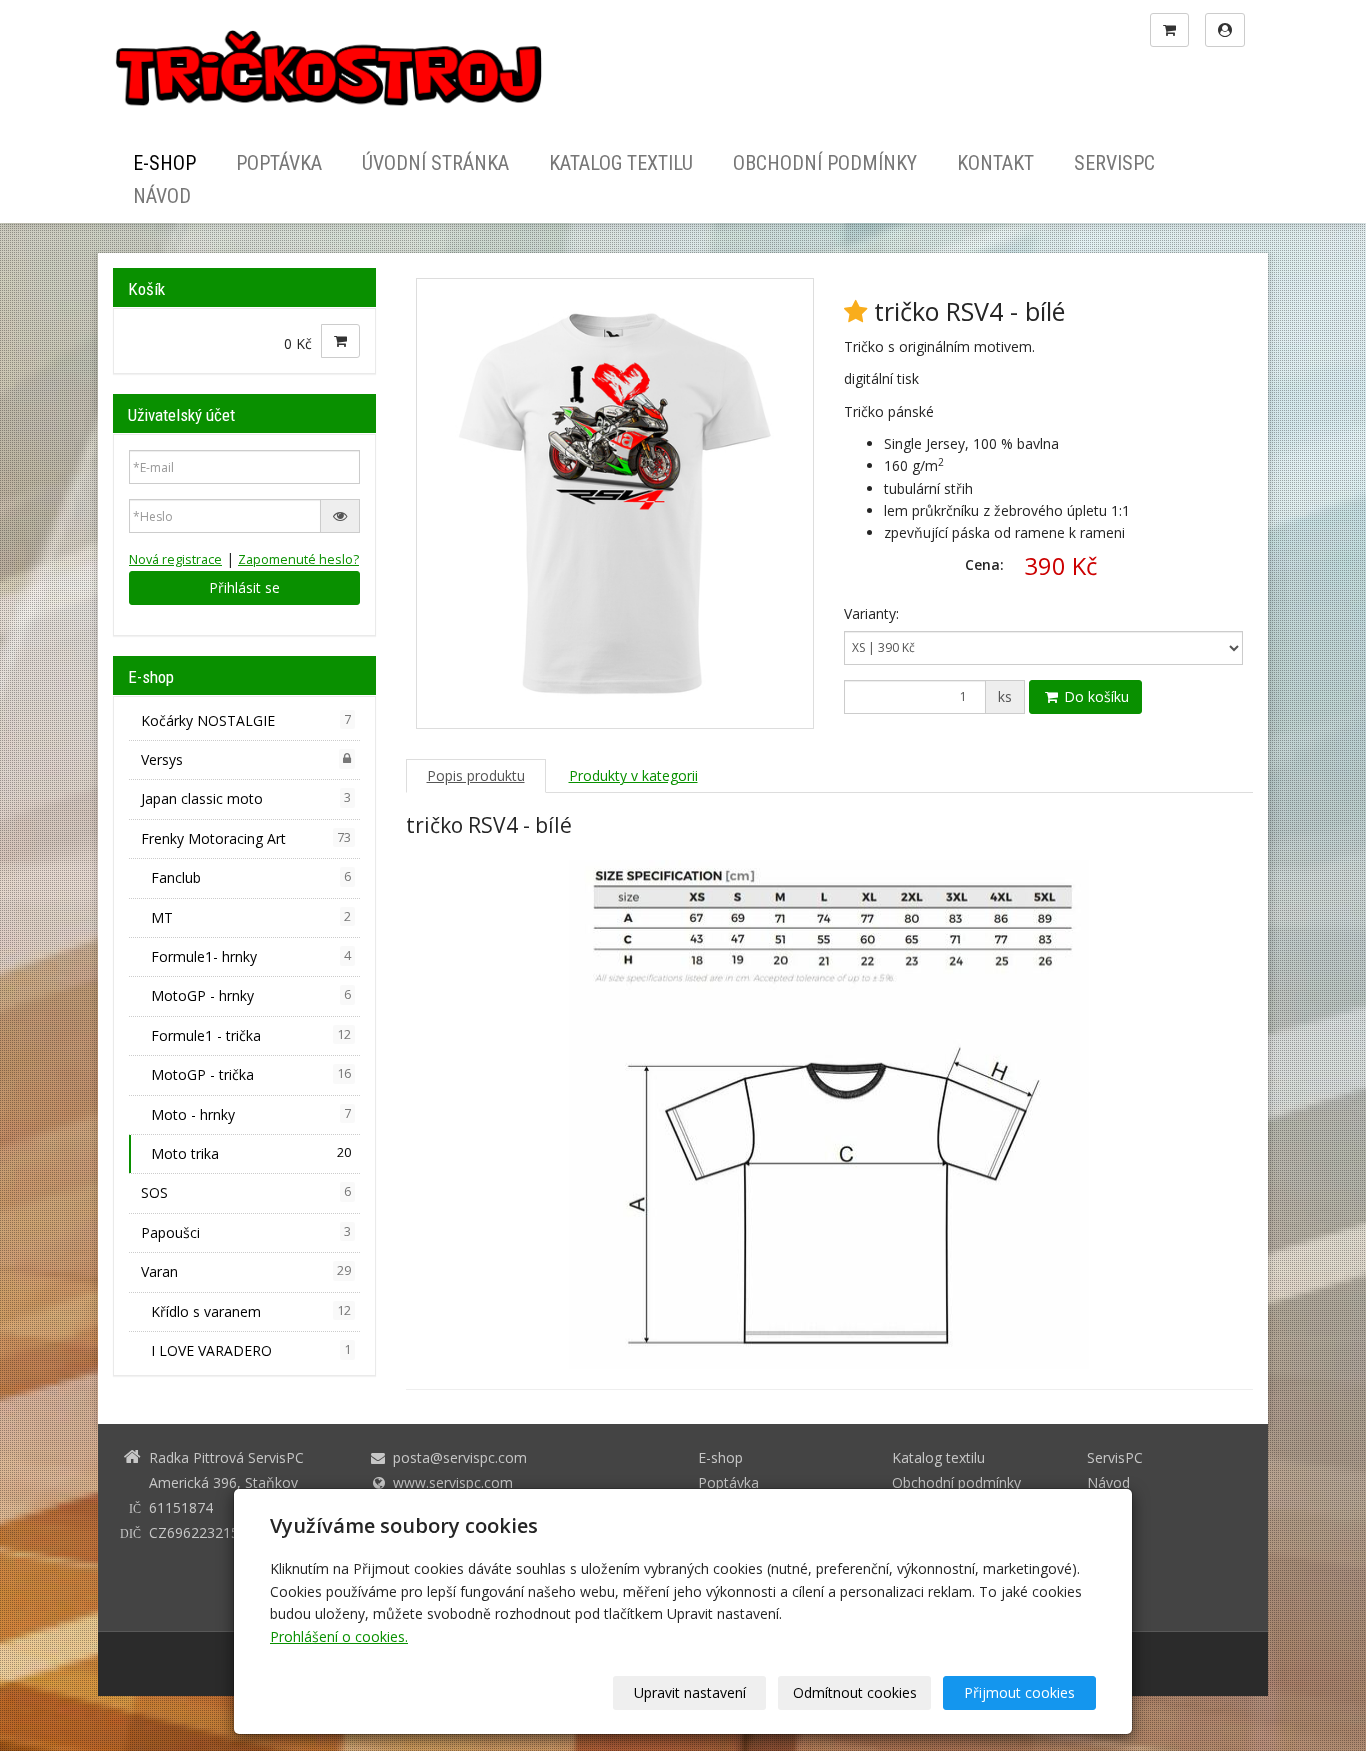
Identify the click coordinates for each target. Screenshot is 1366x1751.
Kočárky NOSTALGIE (246, 720)
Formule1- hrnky (251, 956)
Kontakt (995, 164)
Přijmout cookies (1019, 1692)
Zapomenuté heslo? (298, 559)
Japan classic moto (246, 798)
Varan (246, 1271)
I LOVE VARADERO (251, 1350)
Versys (162, 759)
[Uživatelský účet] (1225, 30)
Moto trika (251, 1153)
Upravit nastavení (690, 1692)
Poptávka (279, 164)
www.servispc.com (453, 1482)
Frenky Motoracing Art (246, 838)
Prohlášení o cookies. (339, 1636)
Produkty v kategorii (633, 775)
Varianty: (871, 613)
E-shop (164, 164)
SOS (246, 1192)
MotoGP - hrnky (251, 995)
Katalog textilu (621, 164)
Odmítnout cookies (855, 1692)
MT (251, 917)
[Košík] (1169, 30)
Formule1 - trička (251, 1035)
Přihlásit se (244, 587)
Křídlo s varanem (251, 1311)
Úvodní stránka (435, 164)
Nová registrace (175, 559)
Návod (162, 196)
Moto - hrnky (251, 1114)
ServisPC (1114, 164)
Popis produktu (476, 775)
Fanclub (251, 877)
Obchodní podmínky (825, 164)
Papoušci (246, 1232)
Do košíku (1094, 696)
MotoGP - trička (251, 1074)
